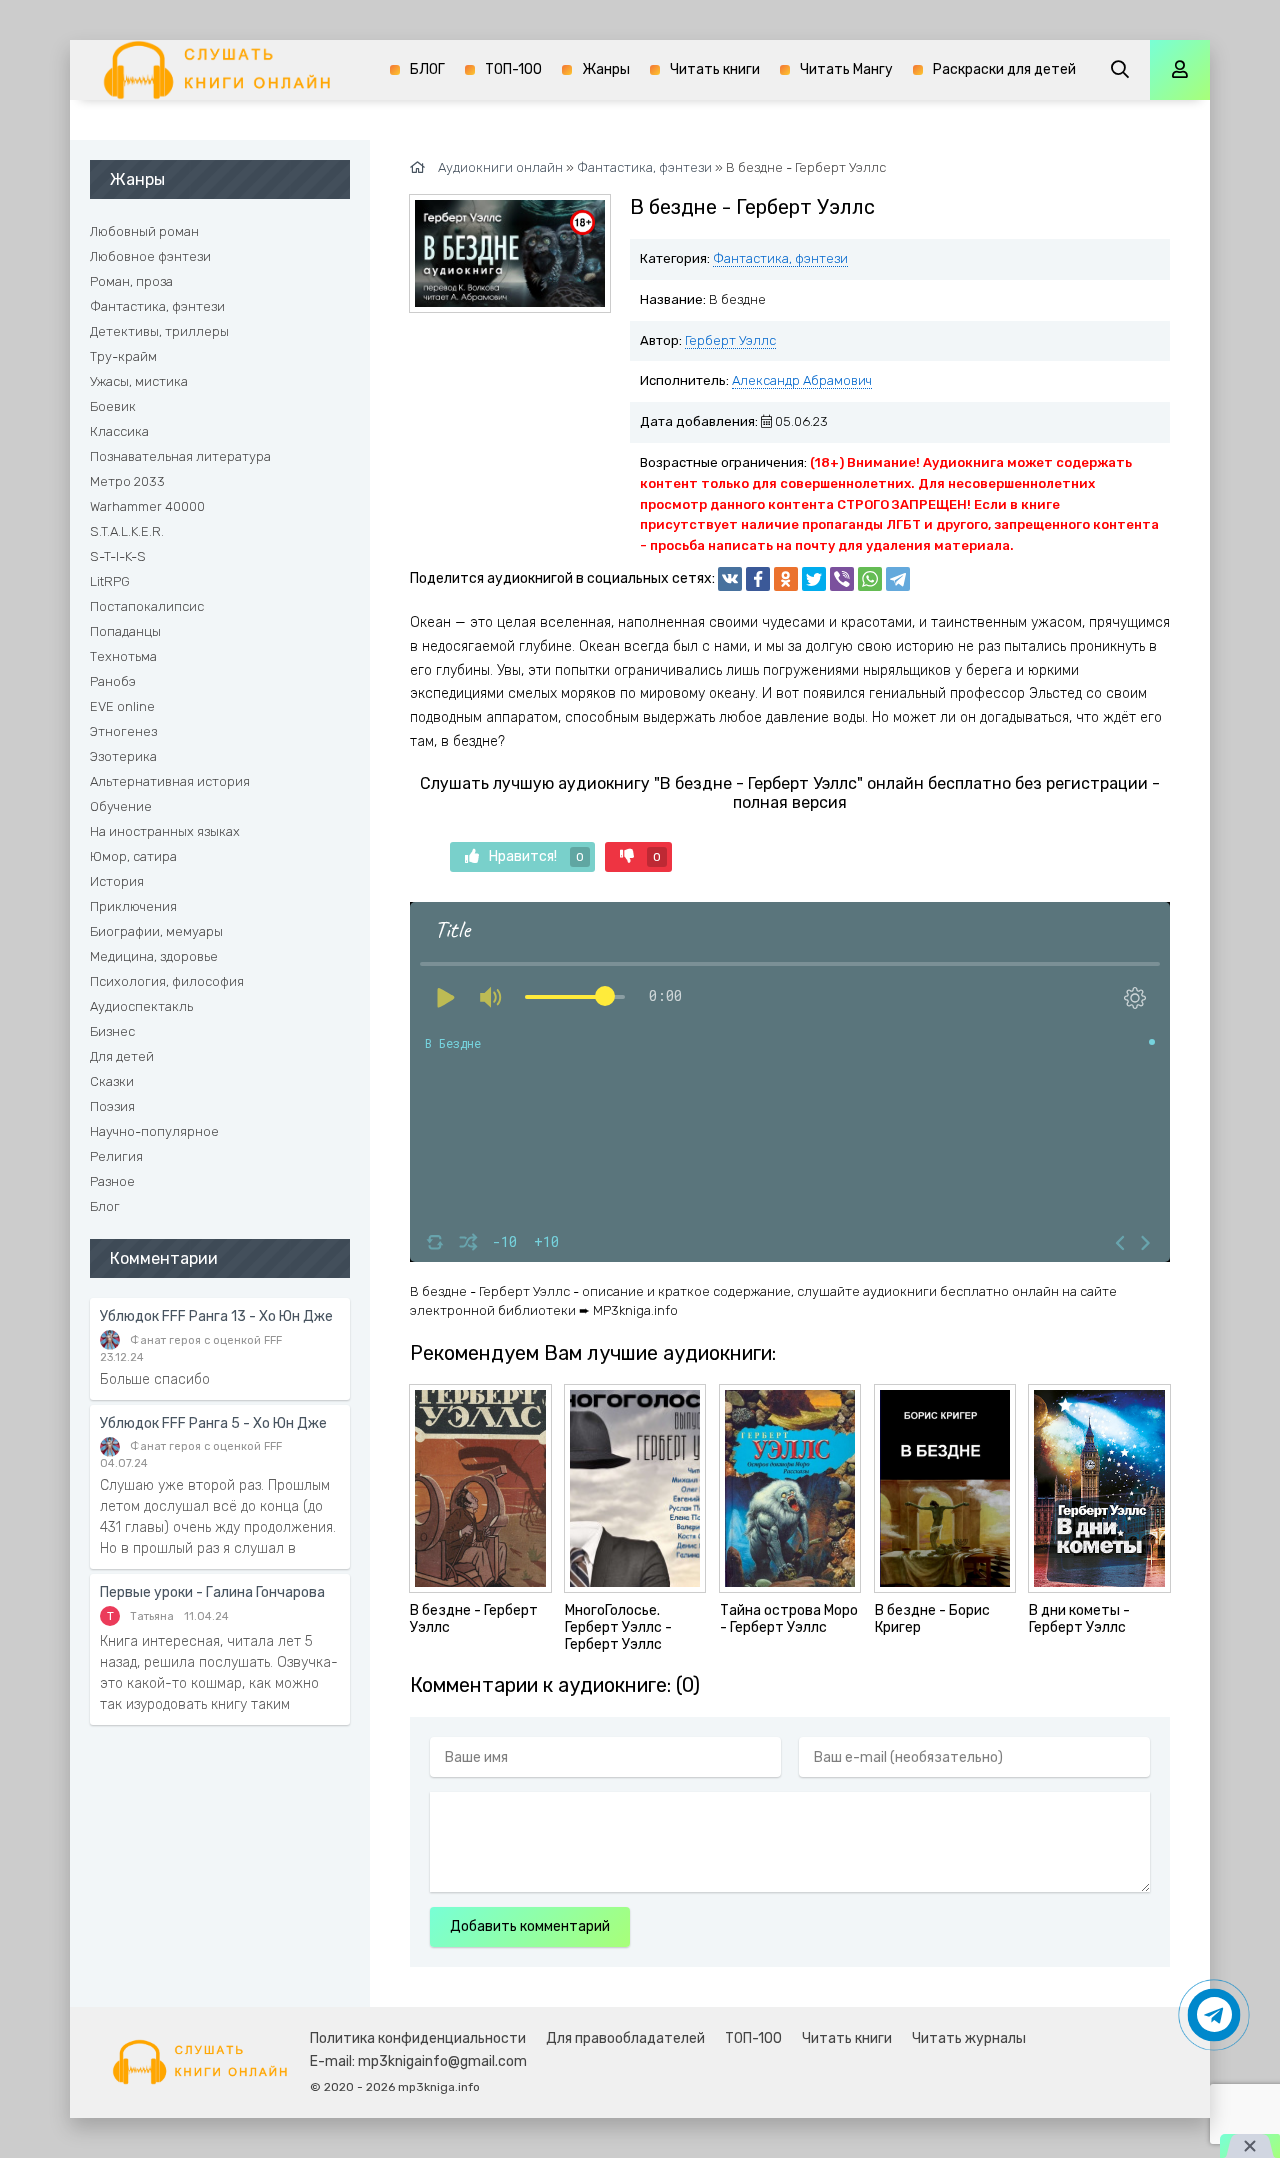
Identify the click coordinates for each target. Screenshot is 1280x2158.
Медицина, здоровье (154, 956)
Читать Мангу (846, 69)
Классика (119, 431)
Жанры (606, 69)
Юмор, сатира (133, 856)
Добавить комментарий (530, 1926)
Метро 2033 (127, 481)
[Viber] (842, 579)
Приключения (133, 906)
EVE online (122, 706)
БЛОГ (427, 69)
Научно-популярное (154, 1131)
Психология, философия (167, 981)
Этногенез (123, 731)
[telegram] (898, 579)
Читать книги (715, 69)
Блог (105, 1206)
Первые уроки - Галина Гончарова (212, 1592)
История (117, 881)
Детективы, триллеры (159, 331)
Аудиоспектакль (141, 1006)
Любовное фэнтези (150, 256)
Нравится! (536, 856)
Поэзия (112, 1106)
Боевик (113, 406)
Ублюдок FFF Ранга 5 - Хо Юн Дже (213, 1423)
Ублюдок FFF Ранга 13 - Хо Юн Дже (216, 1316)
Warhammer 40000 (147, 506)
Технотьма (123, 656)
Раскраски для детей (1004, 69)
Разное (112, 1181)
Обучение (121, 806)
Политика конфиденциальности (418, 2038)
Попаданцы (125, 631)
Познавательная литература (180, 456)
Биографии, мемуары (156, 931)
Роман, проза (131, 281)
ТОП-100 (513, 69)
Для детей (122, 1056)
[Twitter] (814, 579)
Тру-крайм (123, 356)
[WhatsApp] (870, 579)
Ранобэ (113, 681)
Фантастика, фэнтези (780, 258)
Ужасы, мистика (139, 381)
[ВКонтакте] (730, 579)
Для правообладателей (625, 2038)
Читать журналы (969, 2038)
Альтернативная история (170, 781)
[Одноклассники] (786, 579)
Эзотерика (123, 756)
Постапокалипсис (147, 606)
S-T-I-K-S (118, 556)
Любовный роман (144, 231)
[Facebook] (758, 579)
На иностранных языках (165, 831)
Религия (116, 1156)
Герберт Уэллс (730, 340)
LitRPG (110, 581)
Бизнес (112, 1031)
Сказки (112, 1081)
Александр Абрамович (802, 380)
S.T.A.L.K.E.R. (127, 531)
